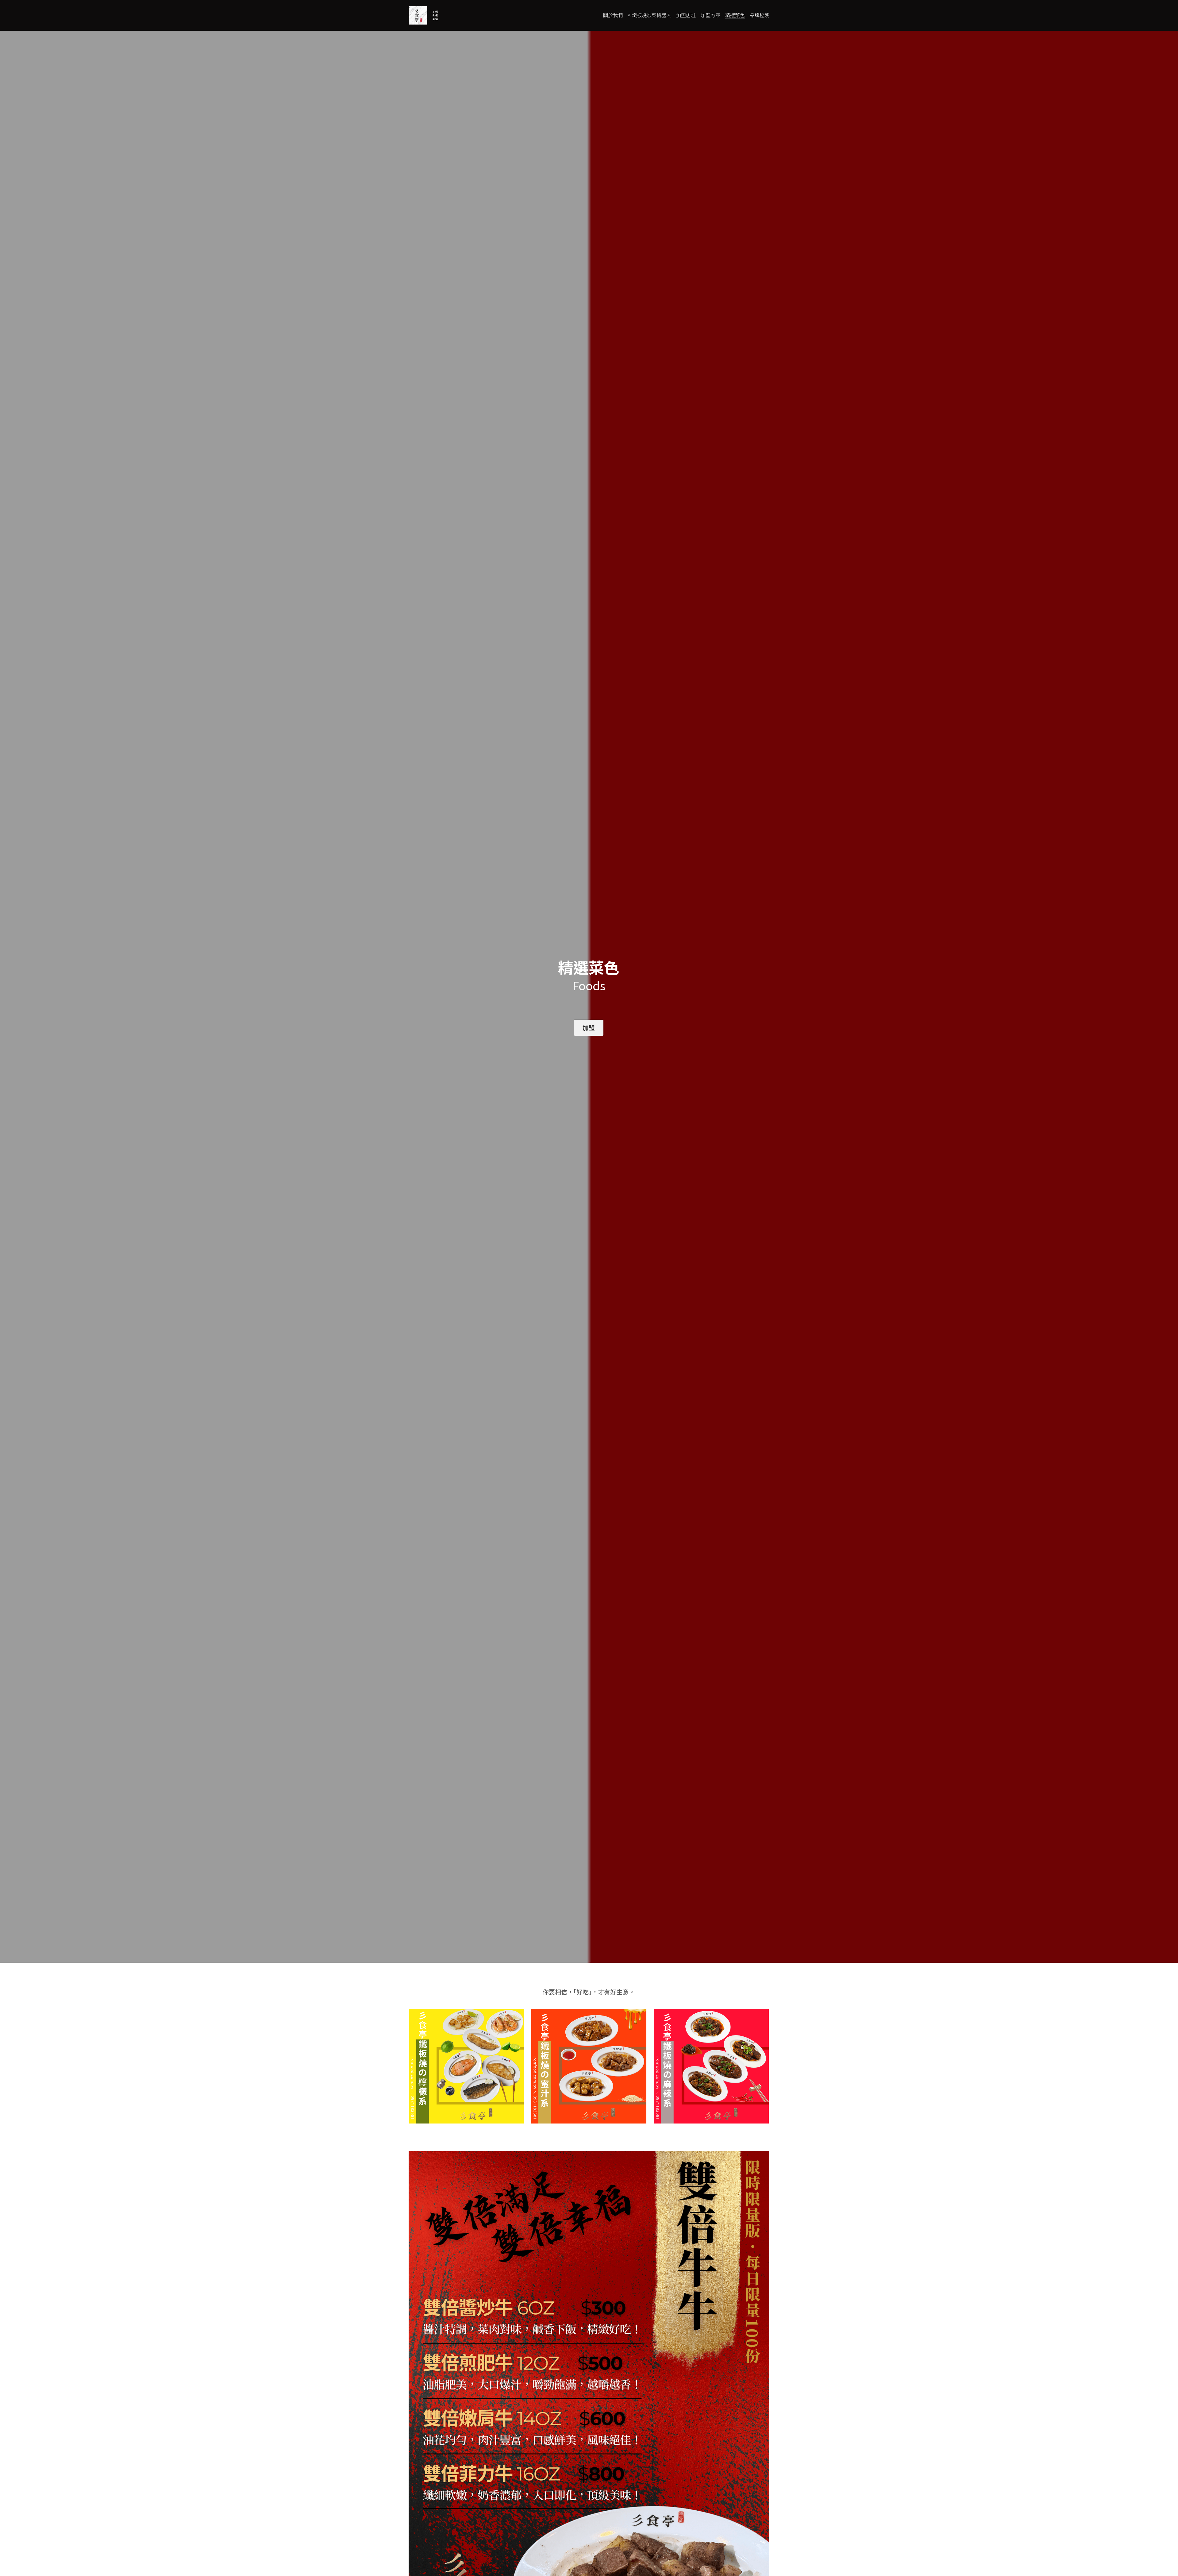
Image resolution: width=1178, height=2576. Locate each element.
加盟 (589, 1028)
